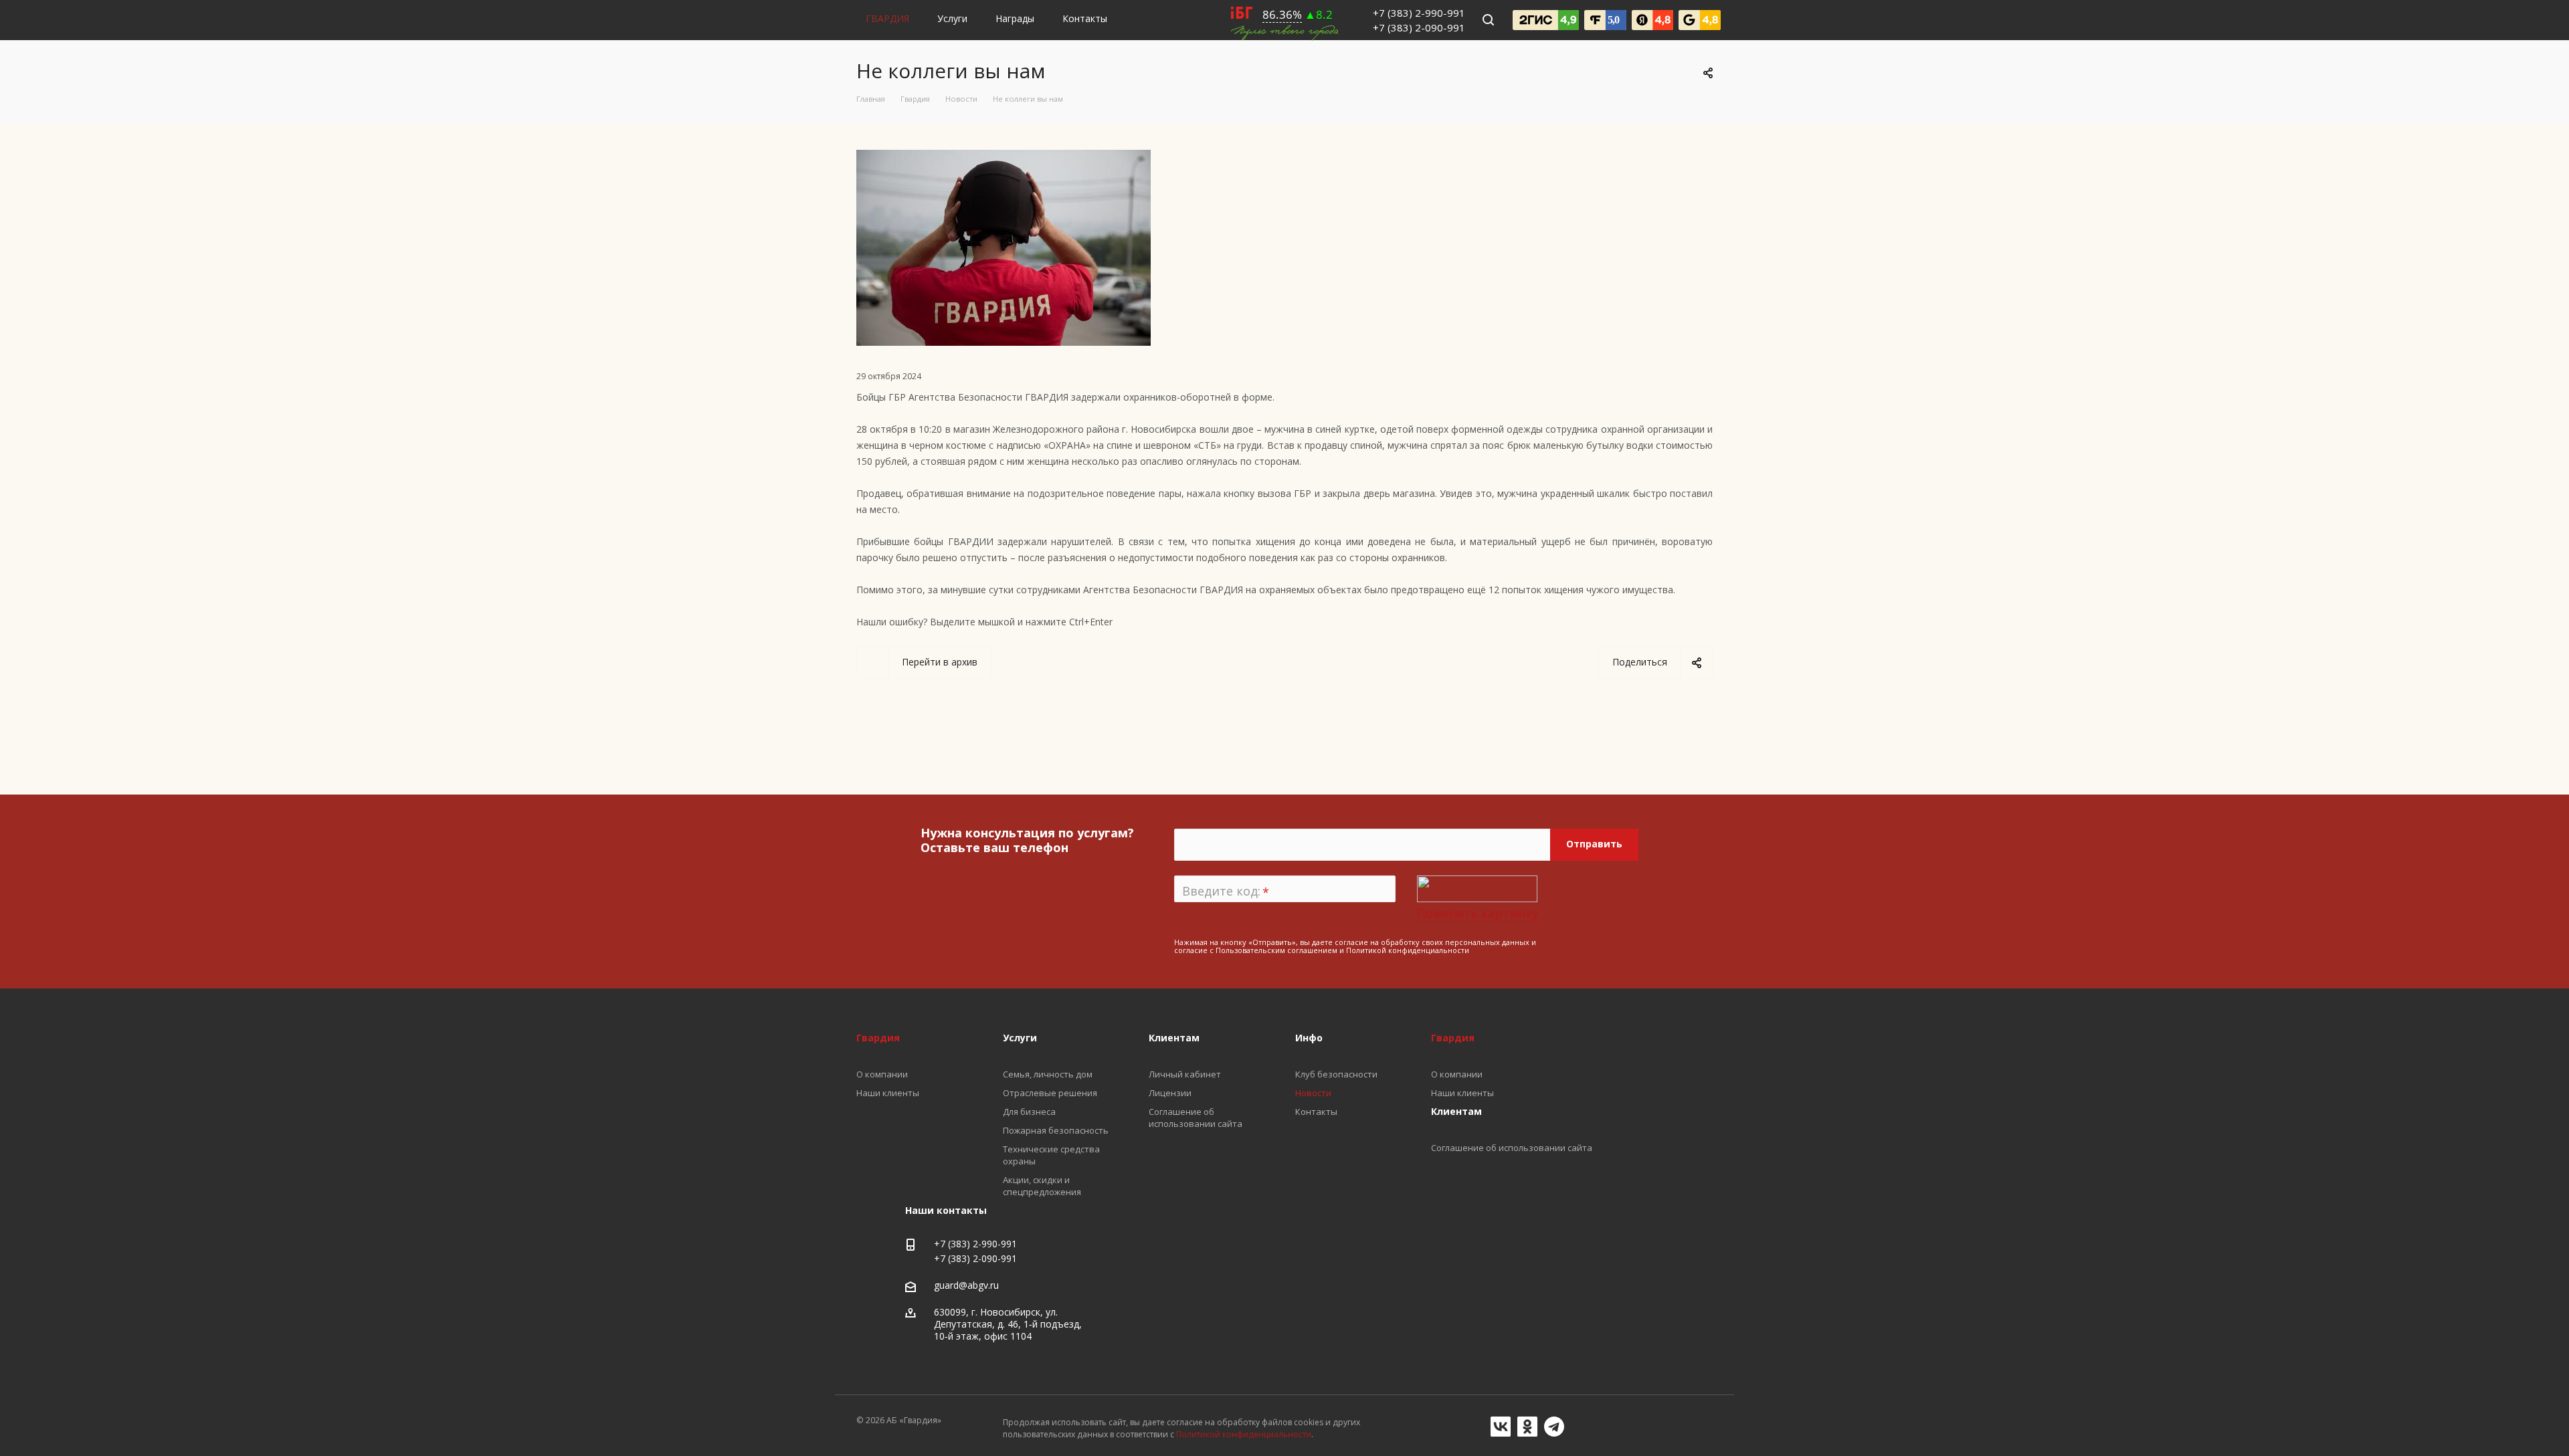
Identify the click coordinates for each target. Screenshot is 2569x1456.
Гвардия (1453, 1038)
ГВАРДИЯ (887, 18)
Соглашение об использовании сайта (1512, 1148)
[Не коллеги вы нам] (1004, 158)
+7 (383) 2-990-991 (1419, 13)
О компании (1457, 1074)
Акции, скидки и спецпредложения (1042, 1186)
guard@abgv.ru (966, 1285)
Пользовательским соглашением (1276, 950)
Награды (1015, 18)
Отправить (1594, 844)
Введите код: (1226, 892)
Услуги (952, 18)
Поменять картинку (1478, 913)
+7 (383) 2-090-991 (1419, 27)
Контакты (1085, 18)
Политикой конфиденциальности (1408, 950)
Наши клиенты (1462, 1093)
